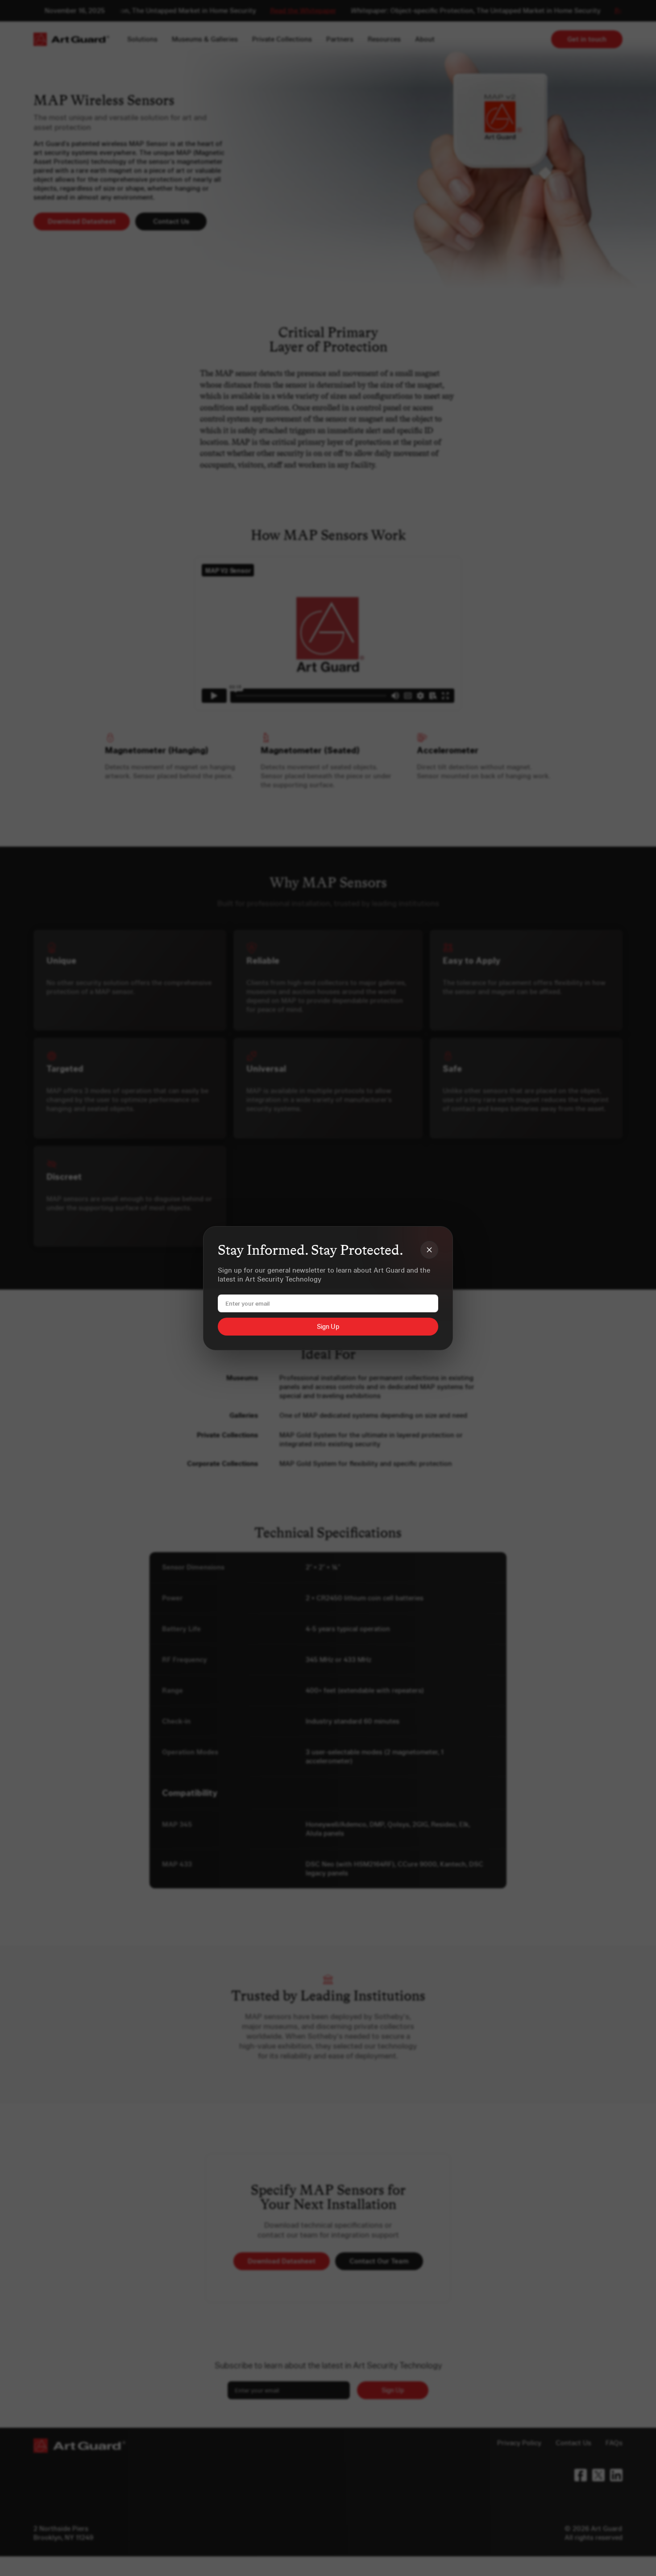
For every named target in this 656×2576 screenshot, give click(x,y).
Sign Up (328, 1327)
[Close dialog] (429, 1250)
